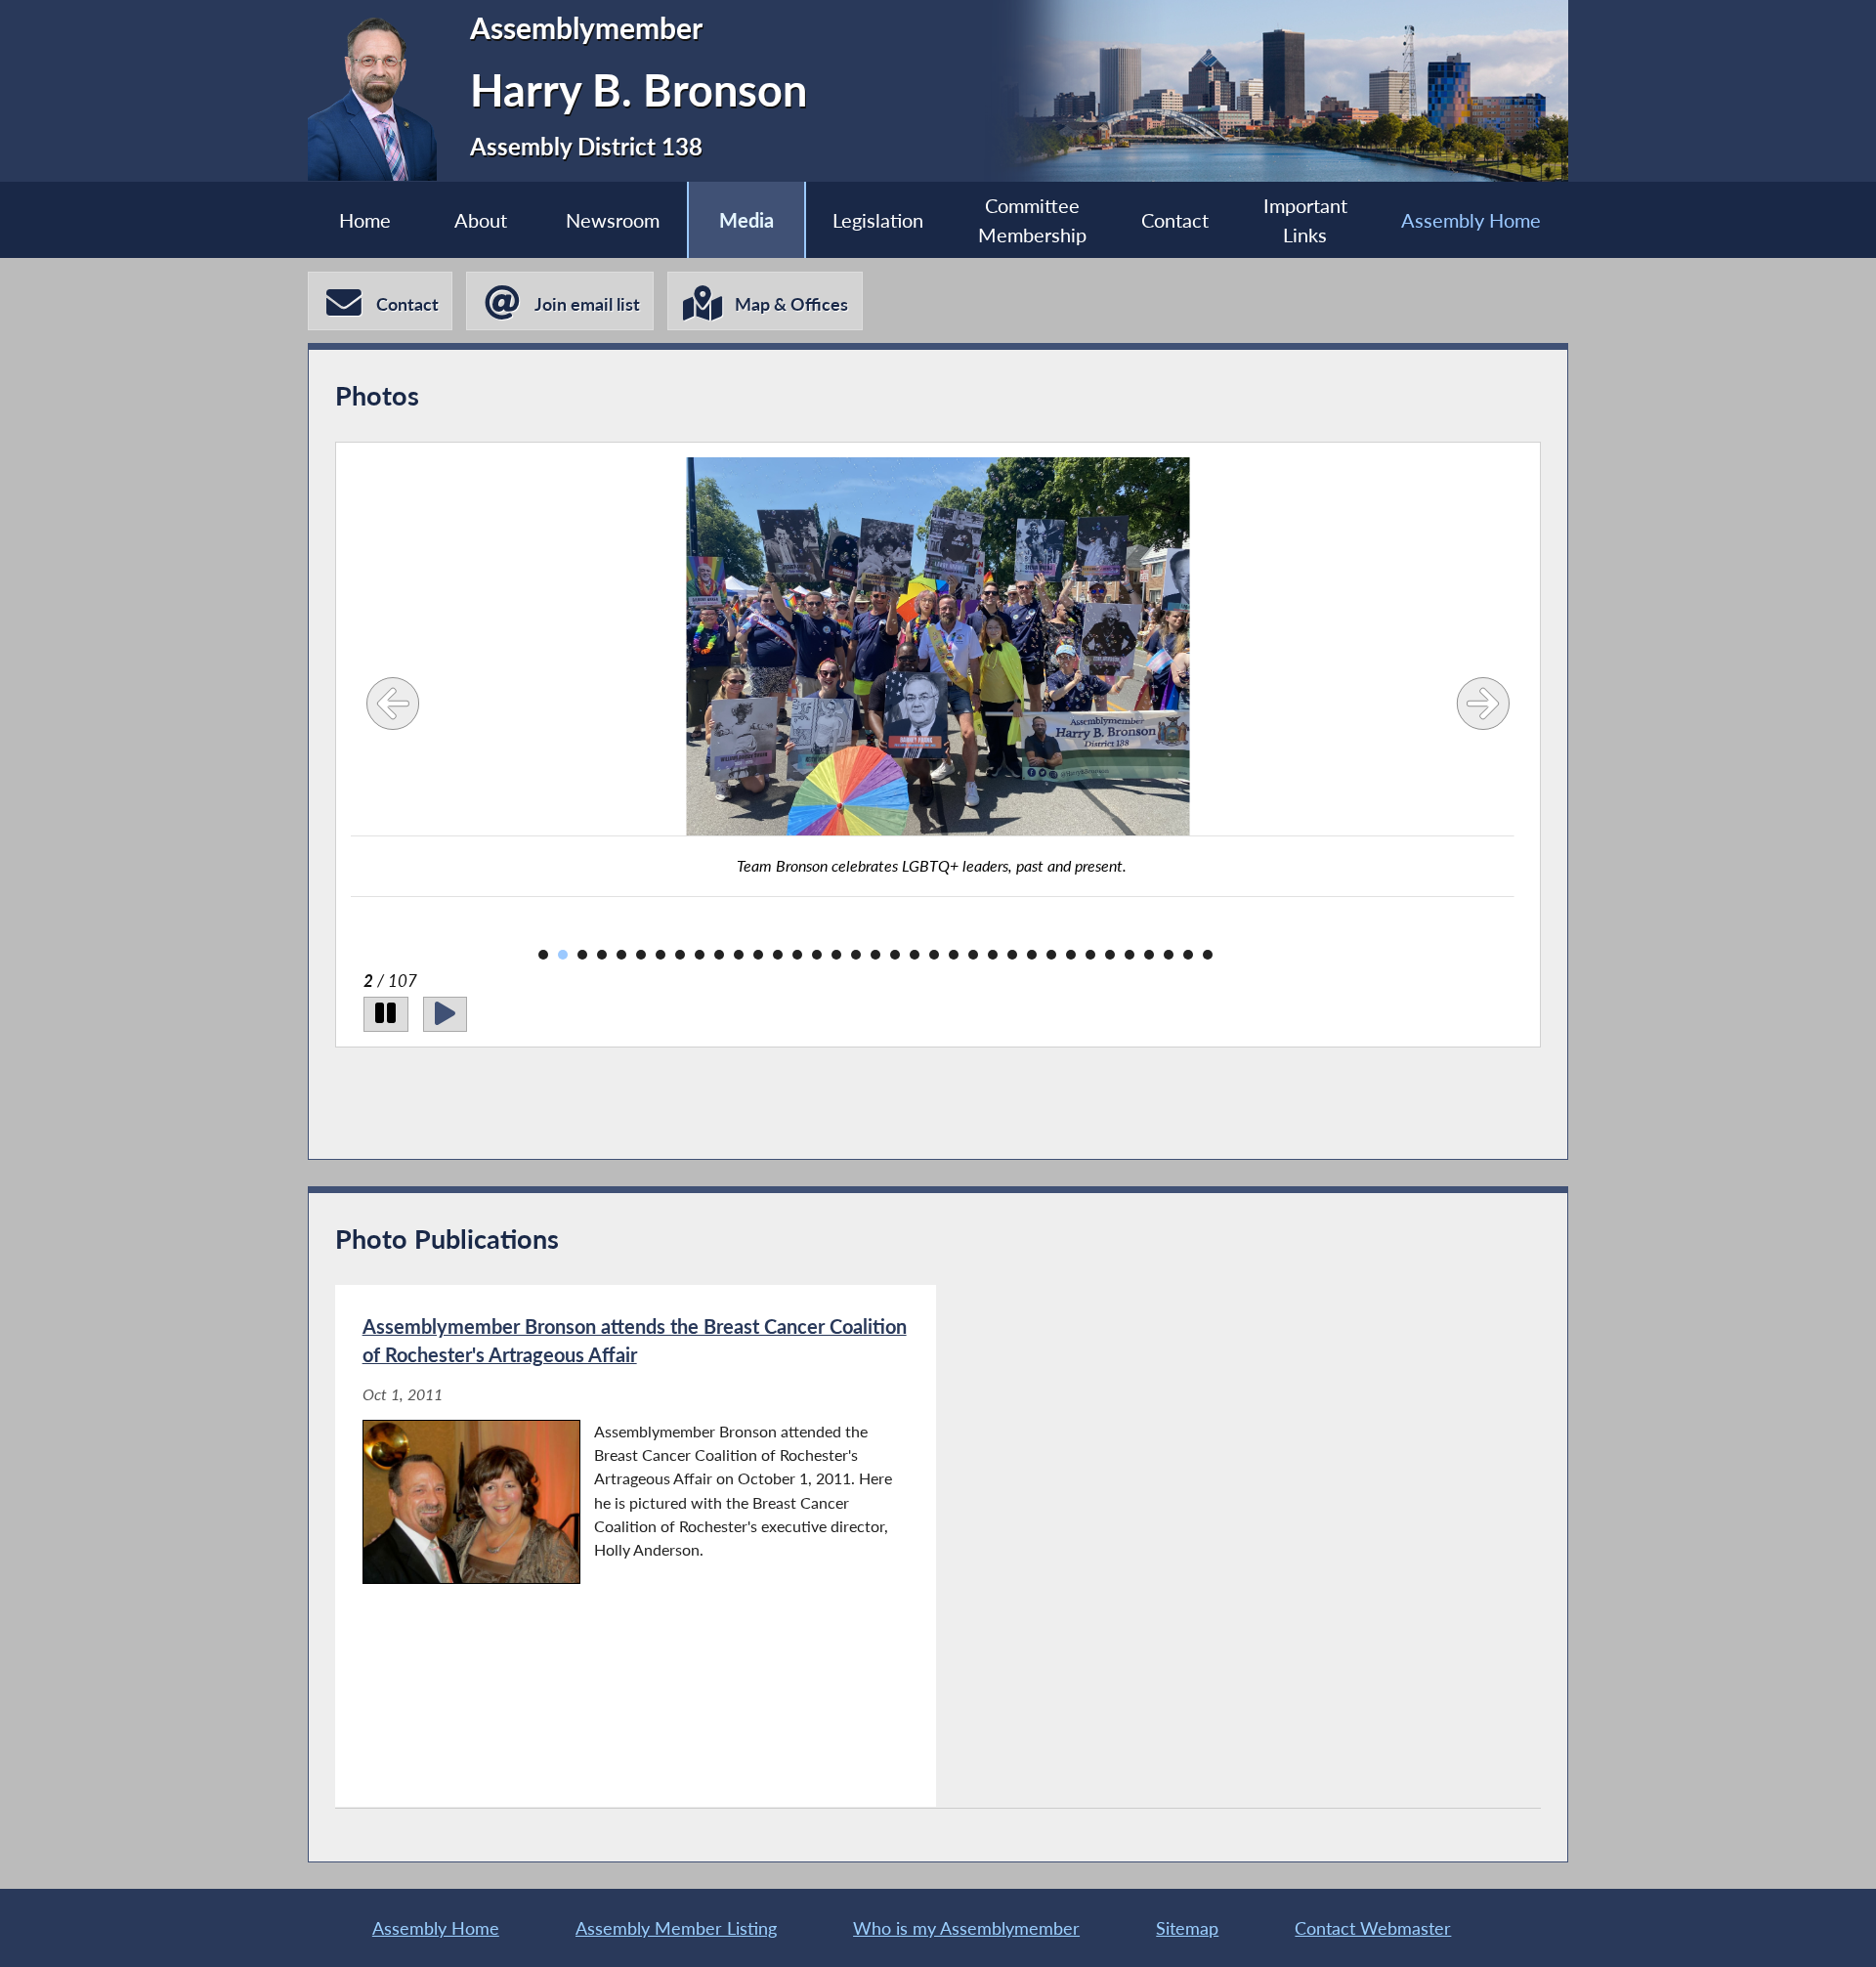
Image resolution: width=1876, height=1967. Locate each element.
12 (758, 955)
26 (1032, 955)
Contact (1175, 220)
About (481, 220)
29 (1090, 955)
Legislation (878, 220)
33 (1169, 955)
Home (365, 220)
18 (875, 955)
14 (797, 955)
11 (739, 955)
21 (934, 955)
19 (895, 955)
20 (915, 955)
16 (836, 955)
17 (856, 955)
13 (778, 955)
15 (817, 955)
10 (719, 955)
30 (1110, 955)
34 (1188, 955)
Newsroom (613, 220)
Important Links (1305, 220)
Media (746, 220)
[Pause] (385, 1014)
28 (1071, 955)
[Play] (445, 1014)
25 (1012, 955)
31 (1130, 955)
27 (1051, 955)
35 (1208, 955)
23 (973, 955)
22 (954, 955)
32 (1149, 955)
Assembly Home (1471, 220)
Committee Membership (1032, 220)
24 (993, 955)
